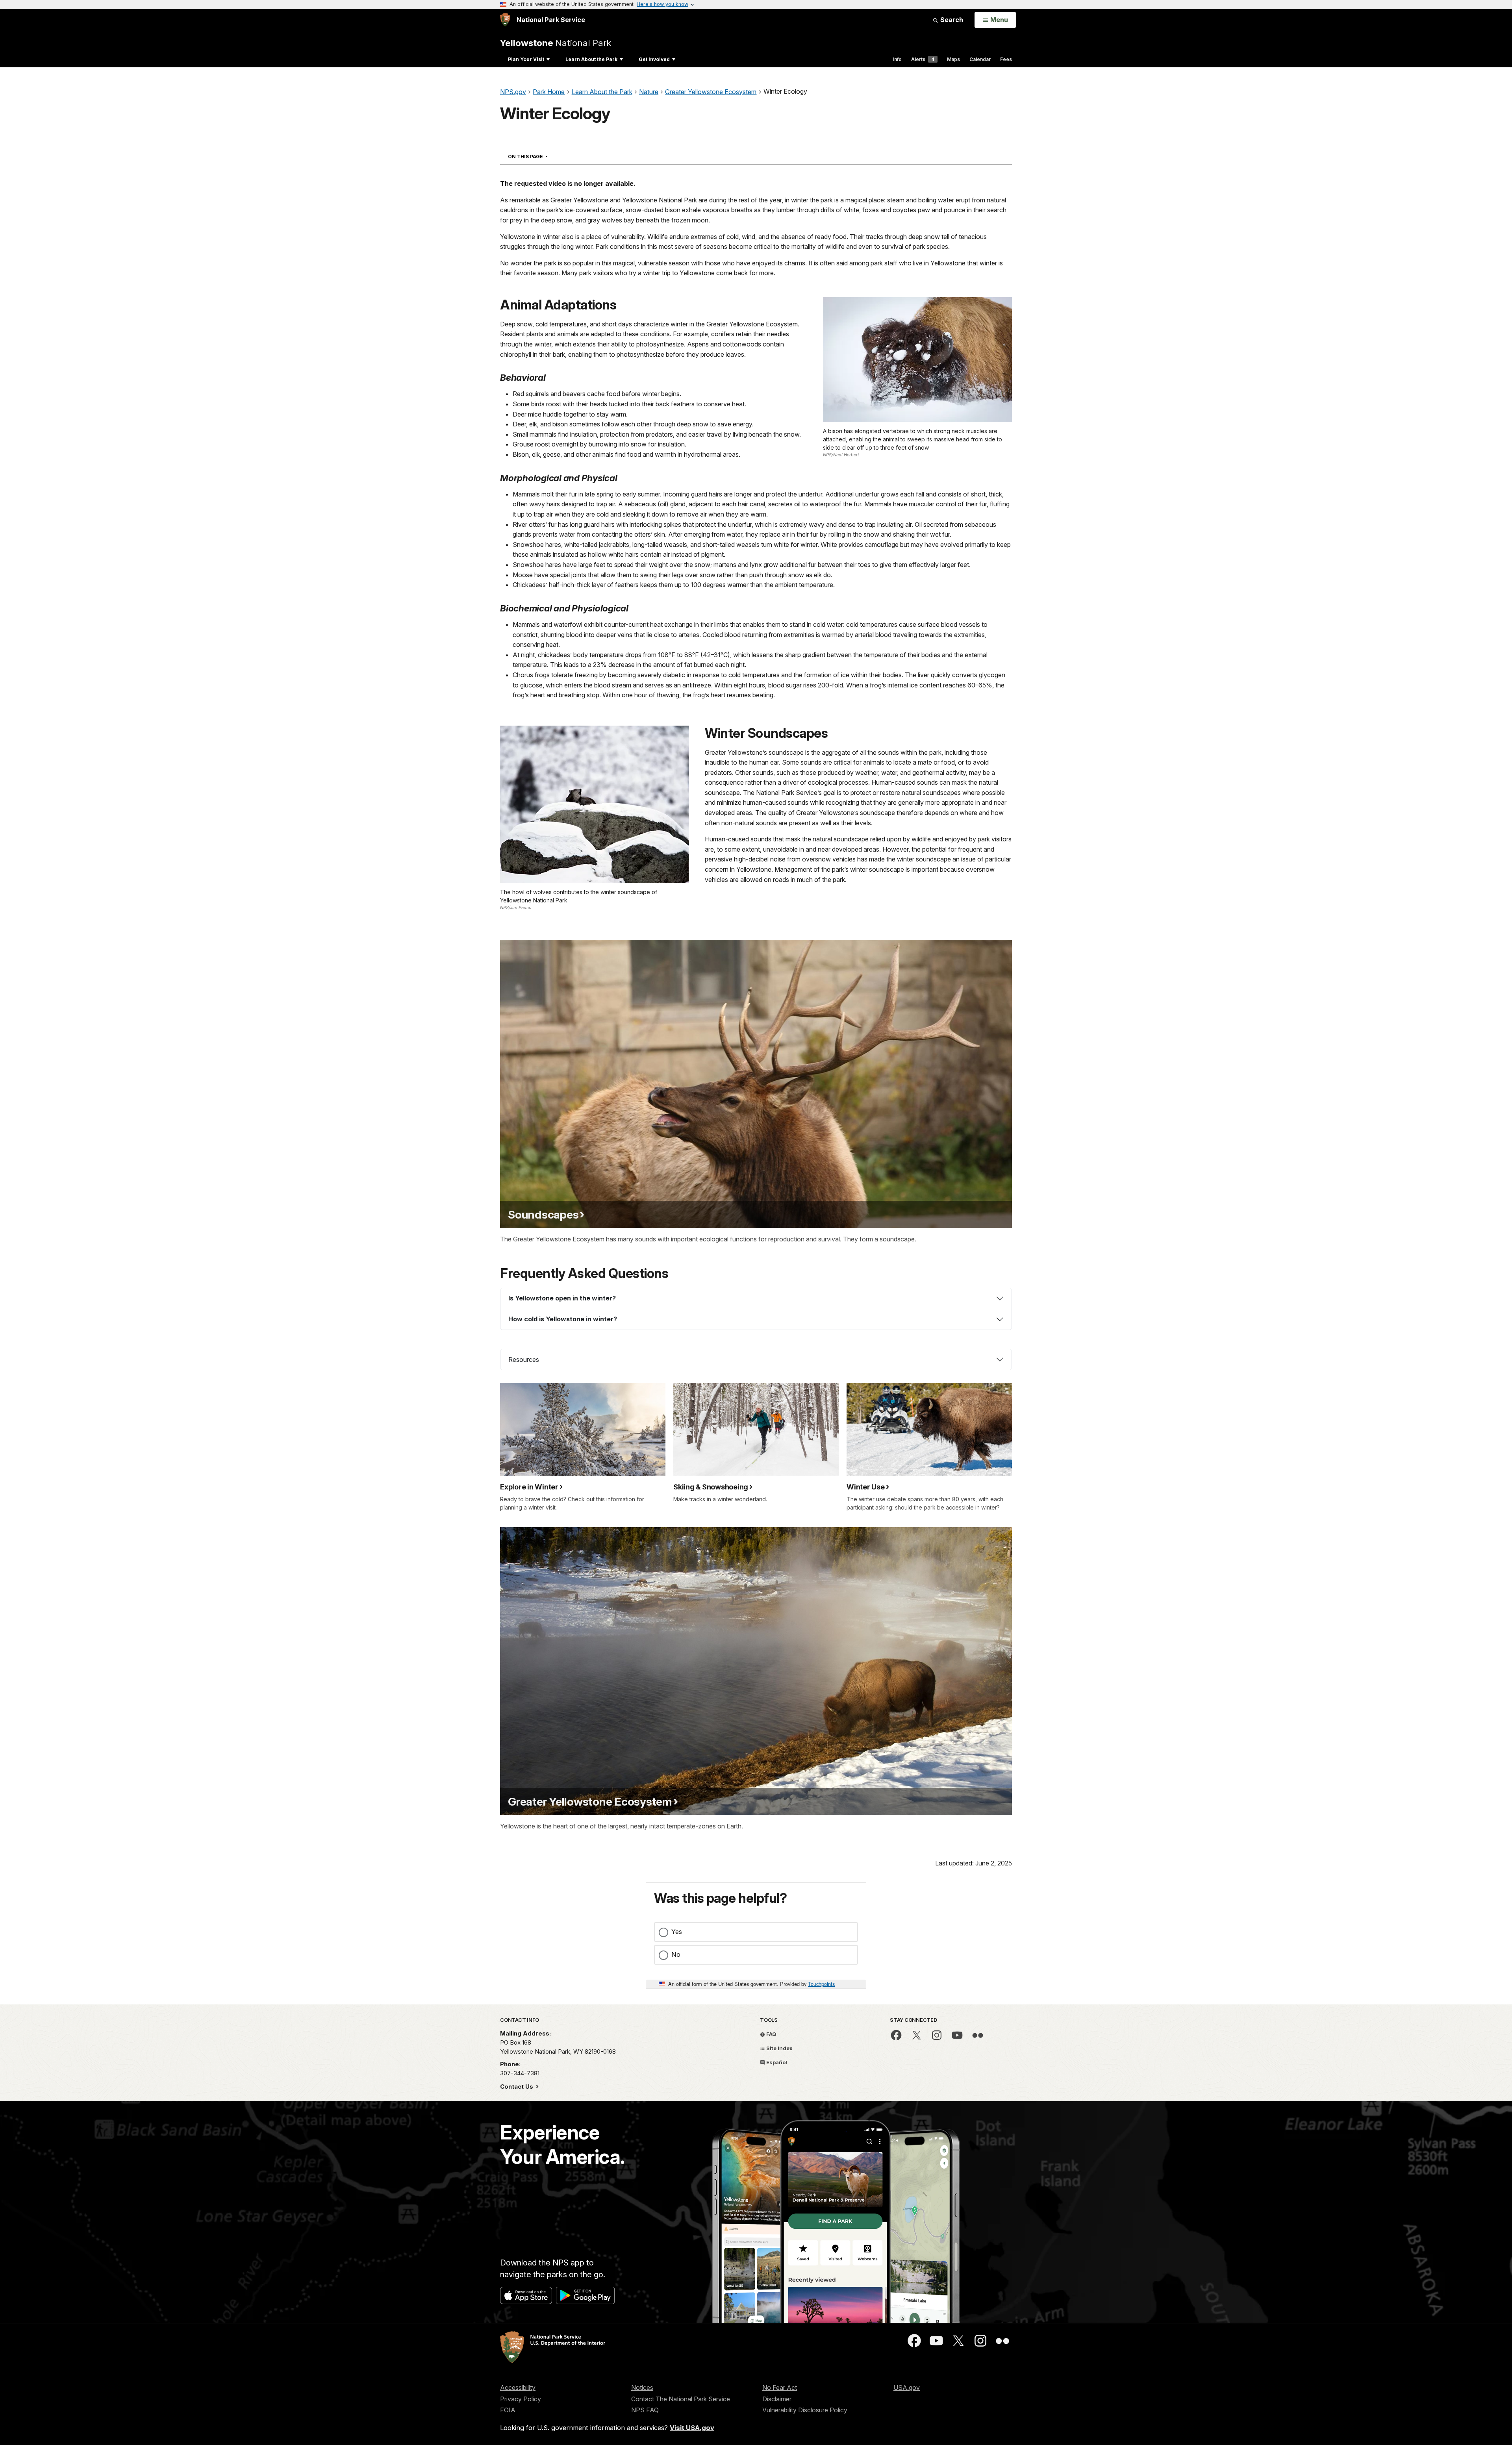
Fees (1006, 59)
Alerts (923, 59)
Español (776, 2062)
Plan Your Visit (526, 59)
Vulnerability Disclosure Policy (805, 2410)
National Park (556, 43)
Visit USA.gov (692, 2428)
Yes (677, 1932)
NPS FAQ (645, 2410)
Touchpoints (821, 1984)
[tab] (756, 1298)
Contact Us (517, 2087)
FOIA (508, 2410)
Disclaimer (777, 2399)
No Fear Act (780, 2388)
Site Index (779, 2048)
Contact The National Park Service (681, 2399)
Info (897, 59)
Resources (524, 1360)
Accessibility (518, 2388)
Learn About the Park (591, 59)
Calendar (980, 59)
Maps (953, 59)
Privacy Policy (521, 2399)
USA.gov (907, 2388)
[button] (756, 1298)
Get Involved (654, 59)
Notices (642, 2388)
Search (951, 20)
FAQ (771, 2034)
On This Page (542, 156)
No (676, 1954)
